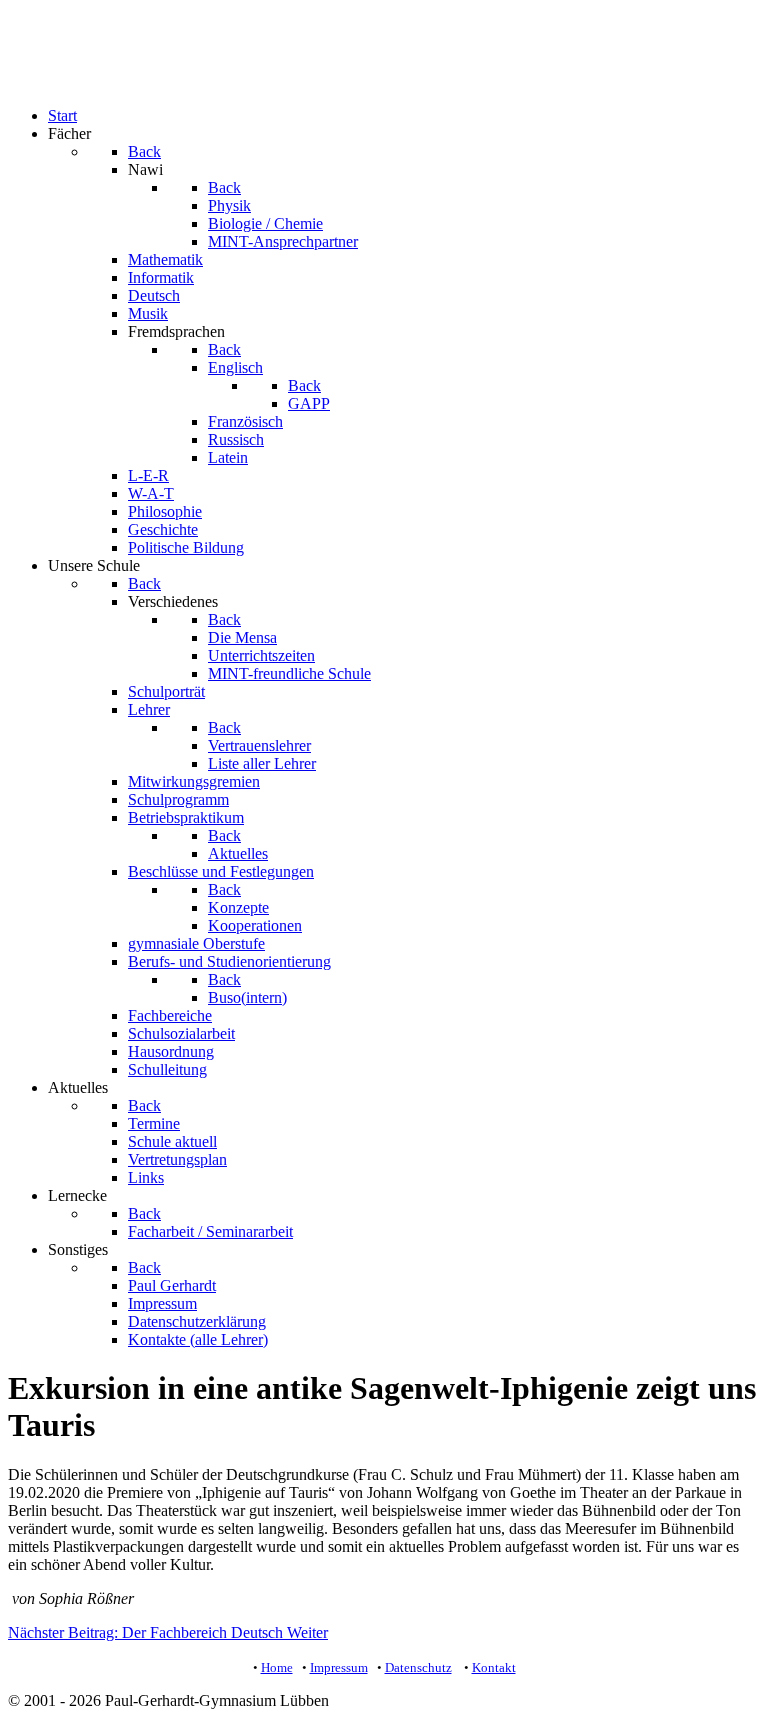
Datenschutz (418, 1667)
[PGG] (48, 81)
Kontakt (494, 1667)
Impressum (339, 1667)
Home (277, 1667)
